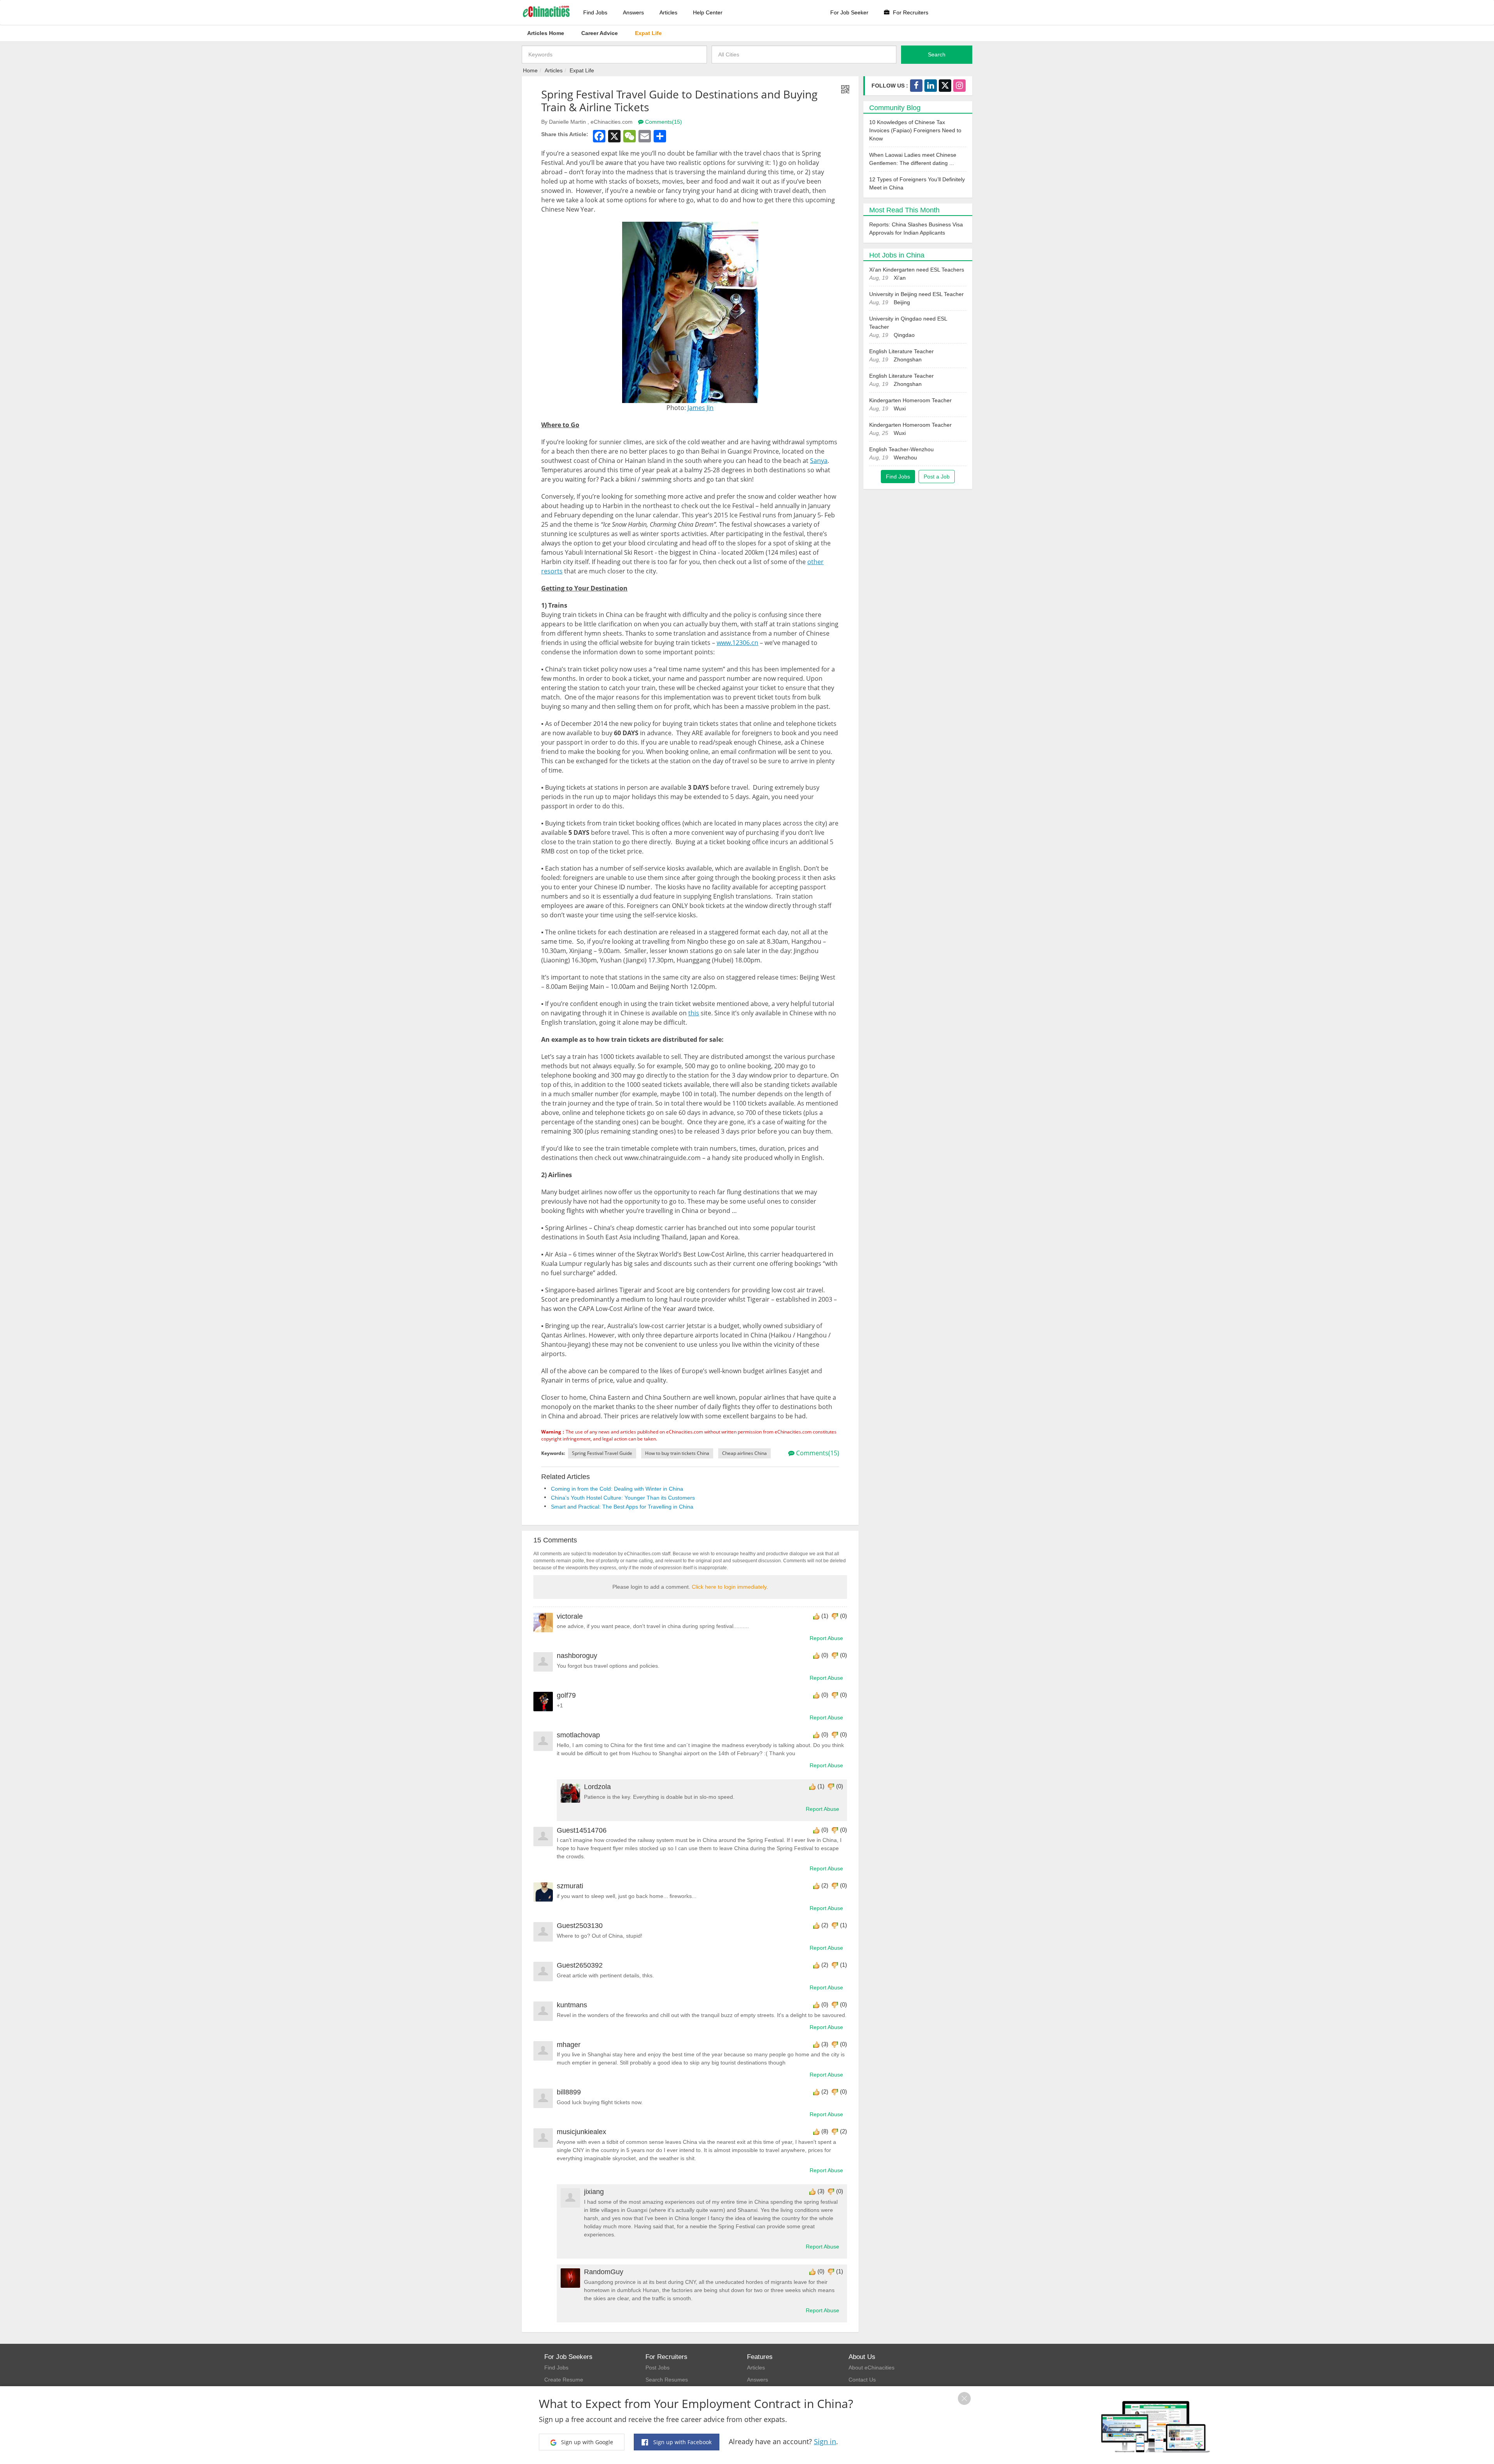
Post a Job (937, 477)
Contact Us (862, 2380)
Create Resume (564, 2380)
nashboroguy (577, 1656)
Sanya (819, 461)
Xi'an (900, 278)
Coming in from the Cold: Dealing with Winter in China (617, 1489)
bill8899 (569, 2092)
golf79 (566, 1695)
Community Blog (895, 108)
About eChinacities (871, 2368)
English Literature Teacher (901, 351)
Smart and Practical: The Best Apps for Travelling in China (622, 1507)
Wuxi (900, 408)
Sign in (825, 2441)
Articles (668, 12)
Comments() (663, 122)
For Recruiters (910, 12)
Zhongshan (908, 359)
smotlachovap (578, 1735)
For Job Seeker (849, 12)
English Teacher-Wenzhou (901, 449)
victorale (570, 1616)
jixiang (594, 2192)
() (825, 1616)
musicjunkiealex (581, 2132)
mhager (569, 2045)
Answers (633, 12)
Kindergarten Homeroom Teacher (910, 400)
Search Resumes (667, 2380)
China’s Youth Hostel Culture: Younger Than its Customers (623, 1498)
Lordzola (597, 1787)
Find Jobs (595, 12)
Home (530, 70)
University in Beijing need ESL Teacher (916, 294)
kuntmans (572, 2005)
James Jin (701, 408)
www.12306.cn (737, 643)
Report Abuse (826, 1638)
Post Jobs (658, 2368)
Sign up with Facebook (682, 2442)
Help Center (708, 12)
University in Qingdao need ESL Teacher (908, 323)
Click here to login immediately (729, 1587)
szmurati (570, 1886)
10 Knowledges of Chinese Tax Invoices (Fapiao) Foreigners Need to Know (915, 130)
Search (937, 54)
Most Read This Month (904, 210)
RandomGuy (604, 2272)
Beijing (902, 302)
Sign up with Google (586, 2442)
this (694, 1013)
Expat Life (582, 70)
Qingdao (904, 335)
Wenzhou (905, 457)
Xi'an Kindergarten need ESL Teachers (917, 270)
